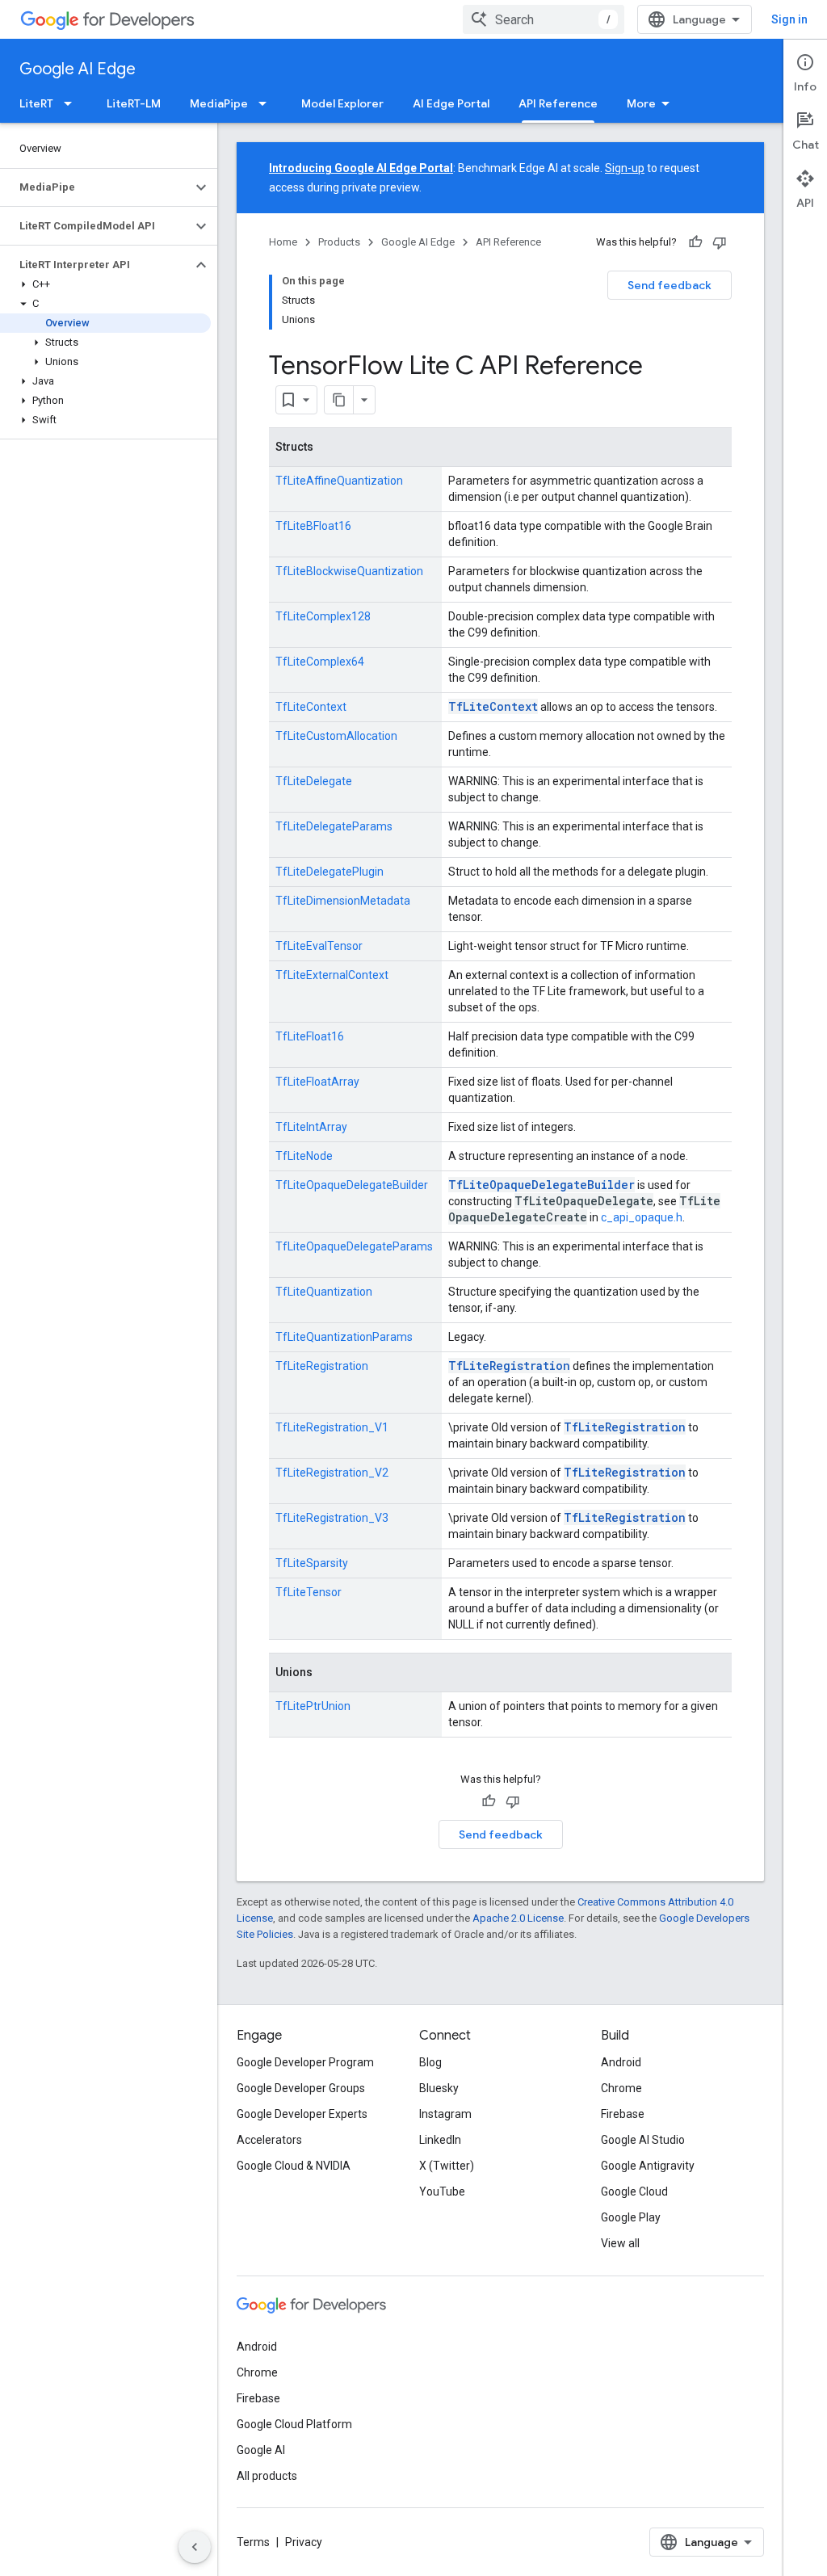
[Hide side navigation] (195, 2547)
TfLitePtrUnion (313, 1706)
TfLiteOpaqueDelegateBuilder (352, 1185)
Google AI (261, 2450)
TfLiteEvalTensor (319, 946)
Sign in (789, 19)
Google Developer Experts (302, 2114)
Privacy (304, 2542)
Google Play (631, 2217)
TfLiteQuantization (324, 1292)
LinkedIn (440, 2140)
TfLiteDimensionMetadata (343, 901)
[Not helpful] (720, 242)
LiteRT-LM (134, 103)
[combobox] (544, 19)
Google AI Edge (78, 69)
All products (267, 2476)
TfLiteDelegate (314, 781)
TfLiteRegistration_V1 (332, 1427)
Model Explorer (342, 103)
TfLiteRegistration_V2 (332, 1473)
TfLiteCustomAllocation (336, 736)
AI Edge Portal (451, 103)
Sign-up (625, 168)
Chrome (621, 2088)
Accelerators (269, 2140)
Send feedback (670, 285)
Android (621, 2062)
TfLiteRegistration (322, 1366)
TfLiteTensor (309, 1592)
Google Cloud (634, 2191)
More (641, 103)
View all (620, 2243)
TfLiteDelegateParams (334, 826)
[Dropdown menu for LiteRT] (73, 103)
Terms (253, 2542)
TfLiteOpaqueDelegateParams (354, 1246)
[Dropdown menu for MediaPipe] (267, 103)
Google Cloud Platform (294, 2424)
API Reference (558, 103)
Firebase (623, 2114)
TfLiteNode (304, 1156)
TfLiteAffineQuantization (339, 481)
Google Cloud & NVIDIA (294, 2166)
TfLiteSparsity (312, 1563)
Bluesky (439, 2088)
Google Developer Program (305, 2062)
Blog (430, 2062)
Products (339, 242)
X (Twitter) (447, 2166)
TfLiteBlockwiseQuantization (349, 571)
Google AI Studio (643, 2140)
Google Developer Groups (301, 2088)
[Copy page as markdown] (339, 400)
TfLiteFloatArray (317, 1082)
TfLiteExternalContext (332, 975)
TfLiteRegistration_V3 (332, 1518)
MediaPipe (219, 103)
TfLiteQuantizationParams (344, 1337)
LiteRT (36, 103)
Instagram (445, 2114)
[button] (96, 187)
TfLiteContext (311, 707)
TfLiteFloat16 (310, 1036)
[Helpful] (695, 242)
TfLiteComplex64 (320, 662)
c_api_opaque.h (642, 1217)
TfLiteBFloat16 (313, 526)
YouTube (442, 2191)
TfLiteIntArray (311, 1127)
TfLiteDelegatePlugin (330, 872)
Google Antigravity (648, 2166)
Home (283, 242)
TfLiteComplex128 (323, 616)
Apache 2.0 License (518, 1918)
